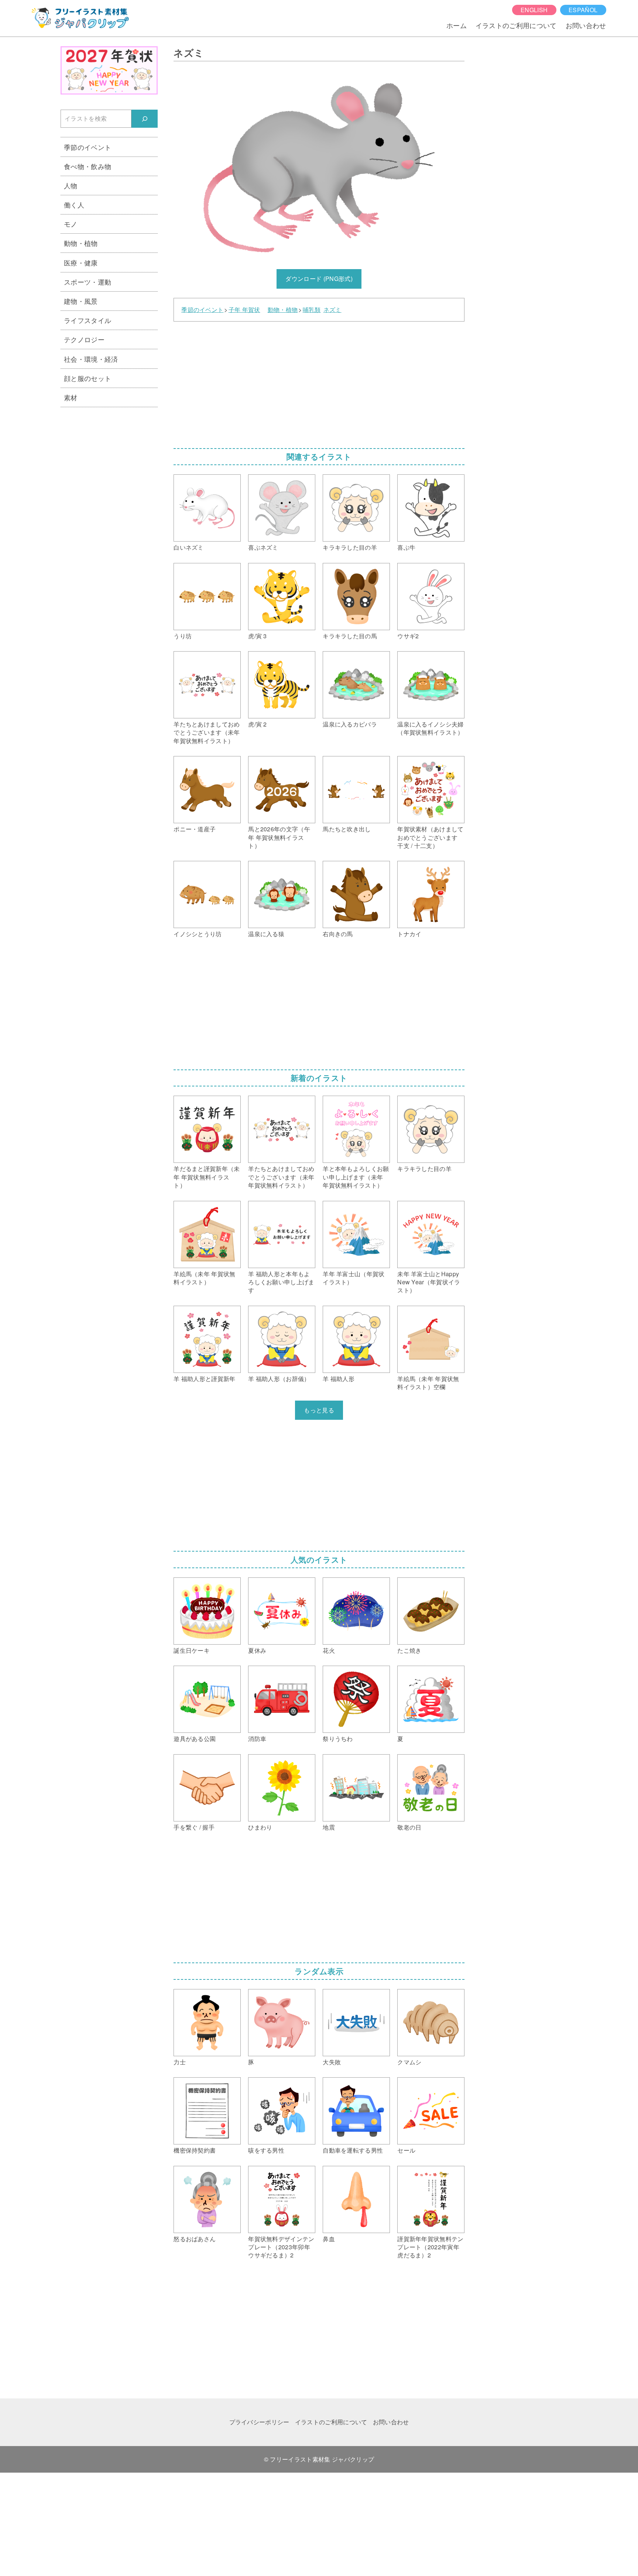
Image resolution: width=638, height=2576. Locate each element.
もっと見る (319, 1410)
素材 (71, 397)
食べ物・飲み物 (88, 166)
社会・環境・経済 (91, 359)
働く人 (74, 205)
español (583, 10)
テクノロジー (84, 339)
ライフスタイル (88, 320)
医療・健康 (81, 262)
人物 (71, 185)
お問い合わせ (586, 25)
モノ (71, 224)
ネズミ (332, 310)
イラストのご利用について (516, 25)
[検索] (145, 119)
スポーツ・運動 (88, 282)
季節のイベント (202, 310)
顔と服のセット (88, 378)
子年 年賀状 (244, 310)
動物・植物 (283, 310)
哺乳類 (312, 310)
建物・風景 (81, 301)
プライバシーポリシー (259, 2422)
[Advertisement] (319, 382)
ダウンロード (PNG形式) (319, 279)
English (534, 10)
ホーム (457, 25)
